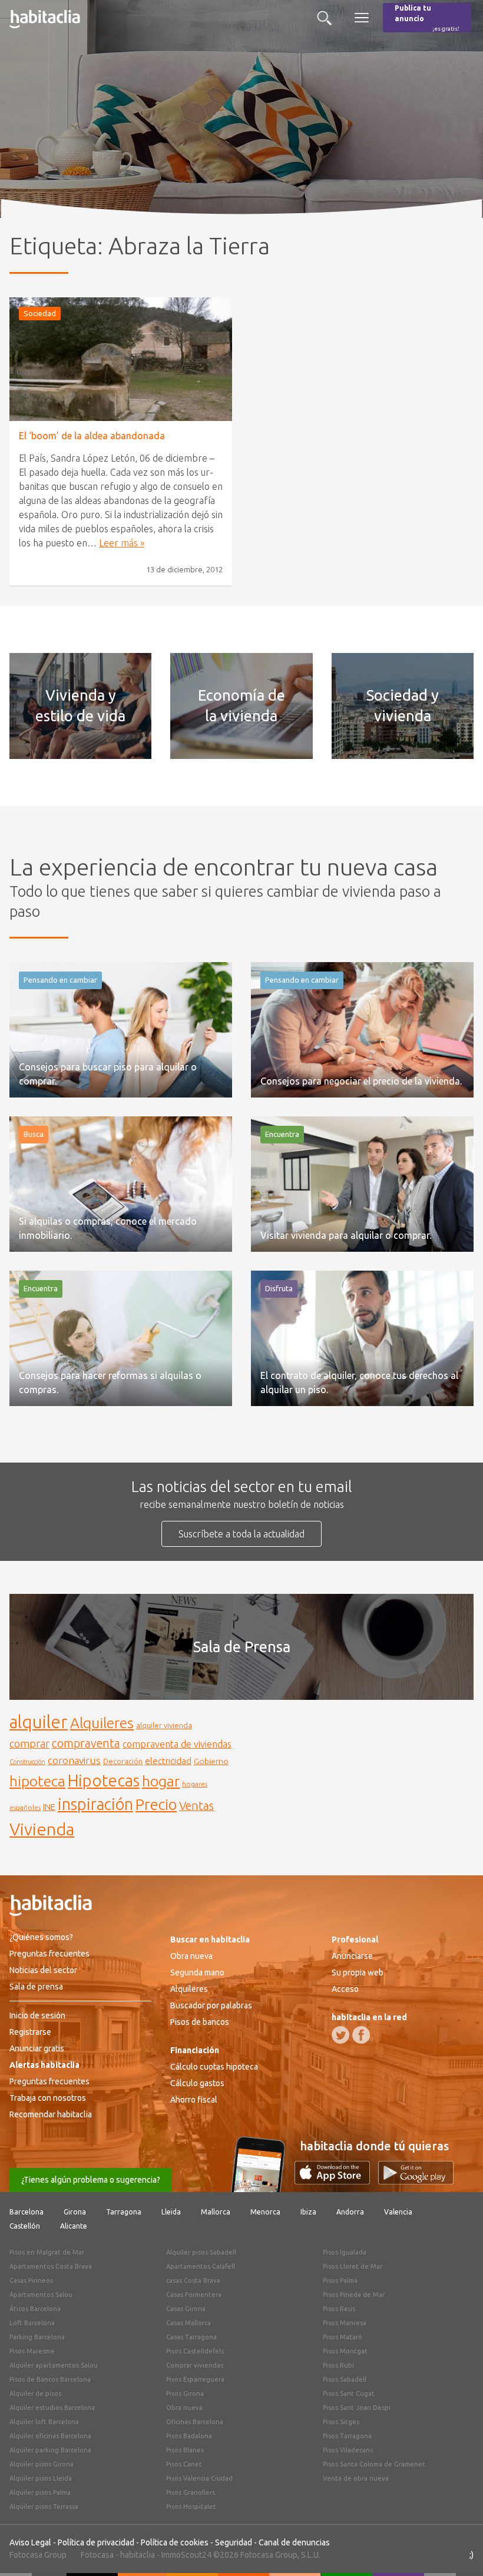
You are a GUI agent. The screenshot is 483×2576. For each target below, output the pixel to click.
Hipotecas (104, 1780)
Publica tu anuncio (427, 18)
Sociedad (40, 313)
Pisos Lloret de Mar (353, 2266)
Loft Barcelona (32, 2323)
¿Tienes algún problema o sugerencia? (91, 2180)
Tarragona (124, 2212)
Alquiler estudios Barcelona (52, 2408)
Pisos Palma (340, 2280)
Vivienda (42, 1829)
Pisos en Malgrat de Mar (47, 2252)
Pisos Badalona (189, 2436)
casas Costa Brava (193, 2280)
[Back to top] (456, 2550)
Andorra (350, 2212)
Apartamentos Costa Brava (51, 2266)
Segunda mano (197, 1972)
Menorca (265, 2212)
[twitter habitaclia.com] (340, 2035)
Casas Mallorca (188, 2323)
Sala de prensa (36, 1987)
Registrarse (30, 2032)
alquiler (39, 1722)
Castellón (25, 2226)
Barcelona (27, 2212)
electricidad (168, 1761)
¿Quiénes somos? (41, 1937)
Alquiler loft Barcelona (44, 2422)
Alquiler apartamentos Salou (54, 2365)
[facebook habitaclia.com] (361, 2035)
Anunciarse (352, 1956)
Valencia (398, 2212)
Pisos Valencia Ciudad (199, 2478)
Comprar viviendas (195, 2365)
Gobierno (211, 1761)
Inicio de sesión (37, 2015)
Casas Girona (186, 2309)
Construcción (27, 1762)
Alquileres (102, 1723)
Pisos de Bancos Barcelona (50, 2379)
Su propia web (358, 1972)
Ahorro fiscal (194, 2100)
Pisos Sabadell (345, 2379)
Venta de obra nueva (356, 2478)
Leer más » (122, 543)
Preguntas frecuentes (49, 1954)
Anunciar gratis (37, 2048)
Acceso (345, 1989)
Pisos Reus (339, 2309)
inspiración (95, 1804)
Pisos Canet (184, 2464)
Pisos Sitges (341, 2422)
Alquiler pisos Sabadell (201, 2252)
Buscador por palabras (211, 2005)
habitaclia (138, 2555)
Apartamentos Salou (41, 2295)
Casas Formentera (194, 2295)
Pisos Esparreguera (195, 2379)
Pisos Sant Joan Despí (357, 2408)
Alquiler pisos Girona (42, 2464)
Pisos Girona (185, 2393)
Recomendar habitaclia (51, 2114)
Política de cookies (175, 2542)
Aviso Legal (30, 2542)
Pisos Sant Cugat (349, 2393)
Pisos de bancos (200, 2022)
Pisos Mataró (343, 2337)
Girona (75, 2212)
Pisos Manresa (345, 2323)
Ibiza (308, 2212)
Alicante (74, 2226)
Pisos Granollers (191, 2492)
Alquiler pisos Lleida (41, 2478)
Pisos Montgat (345, 2351)
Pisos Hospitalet (191, 2507)
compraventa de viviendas (177, 1744)
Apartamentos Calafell (201, 2266)
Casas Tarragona (191, 2337)
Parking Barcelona (37, 2337)
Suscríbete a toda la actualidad (241, 1534)
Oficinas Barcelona (195, 2422)
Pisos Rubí (338, 2365)
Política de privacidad (96, 2542)
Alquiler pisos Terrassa (44, 2507)
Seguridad (234, 2542)
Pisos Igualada (345, 2252)
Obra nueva (191, 1956)
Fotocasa (97, 2555)
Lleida (171, 2212)
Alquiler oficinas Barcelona (50, 2436)
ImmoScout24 (186, 2555)
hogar (161, 1781)
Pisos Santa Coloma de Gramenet (374, 2464)
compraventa (86, 1743)
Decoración (123, 1761)
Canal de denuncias (294, 2542)
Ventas (196, 1806)
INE (49, 1807)
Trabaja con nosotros (48, 2098)
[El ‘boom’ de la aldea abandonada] (121, 359)
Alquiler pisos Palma (40, 2492)
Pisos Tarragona (347, 2436)
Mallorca (216, 2212)
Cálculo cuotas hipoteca (214, 2067)
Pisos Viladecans (348, 2450)
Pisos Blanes (185, 2450)
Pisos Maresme (32, 2351)
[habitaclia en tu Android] (416, 2181)
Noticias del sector (43, 1970)
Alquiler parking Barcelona (50, 2450)
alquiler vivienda (164, 1725)
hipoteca (37, 1781)
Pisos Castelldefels (195, 2351)
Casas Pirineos (31, 2280)
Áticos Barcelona (35, 2309)
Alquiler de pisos (35, 2393)
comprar (29, 1743)
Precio (156, 1804)
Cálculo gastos (197, 2083)
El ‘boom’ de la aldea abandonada (92, 436)
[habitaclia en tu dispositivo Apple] (336, 2181)
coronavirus (74, 1760)
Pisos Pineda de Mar (354, 2295)
